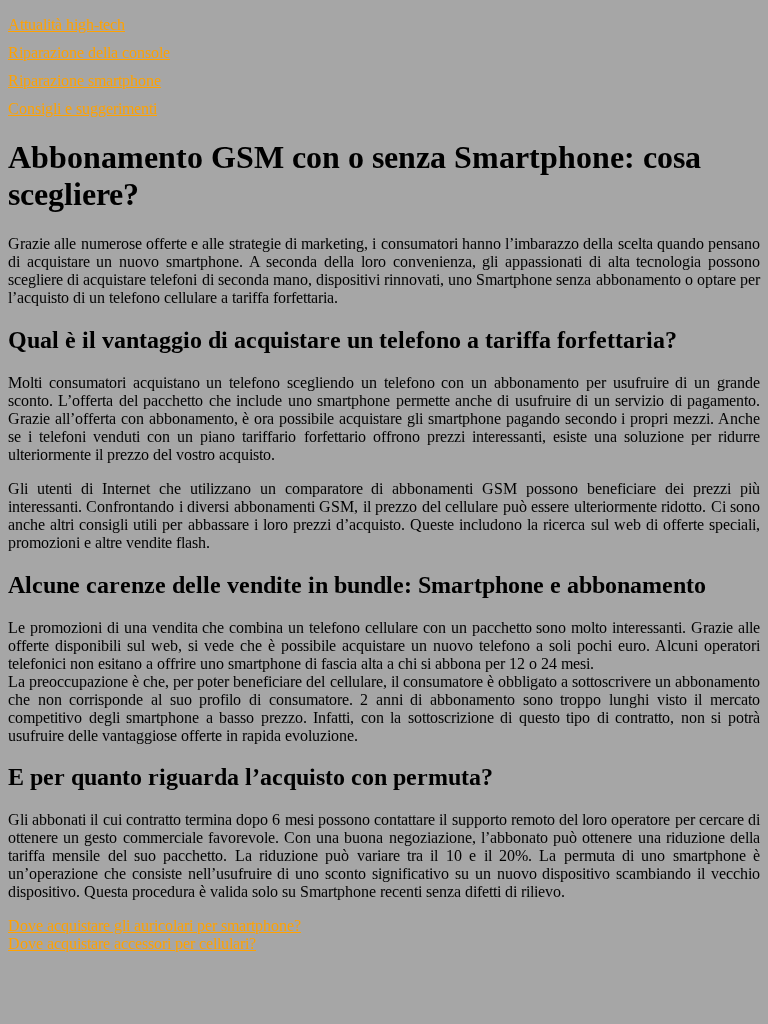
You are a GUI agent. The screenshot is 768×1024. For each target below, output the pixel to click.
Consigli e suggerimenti (82, 108)
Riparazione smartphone (84, 80)
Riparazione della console (89, 52)
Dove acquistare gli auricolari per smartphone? (154, 925)
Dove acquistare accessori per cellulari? (132, 943)
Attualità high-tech (66, 24)
